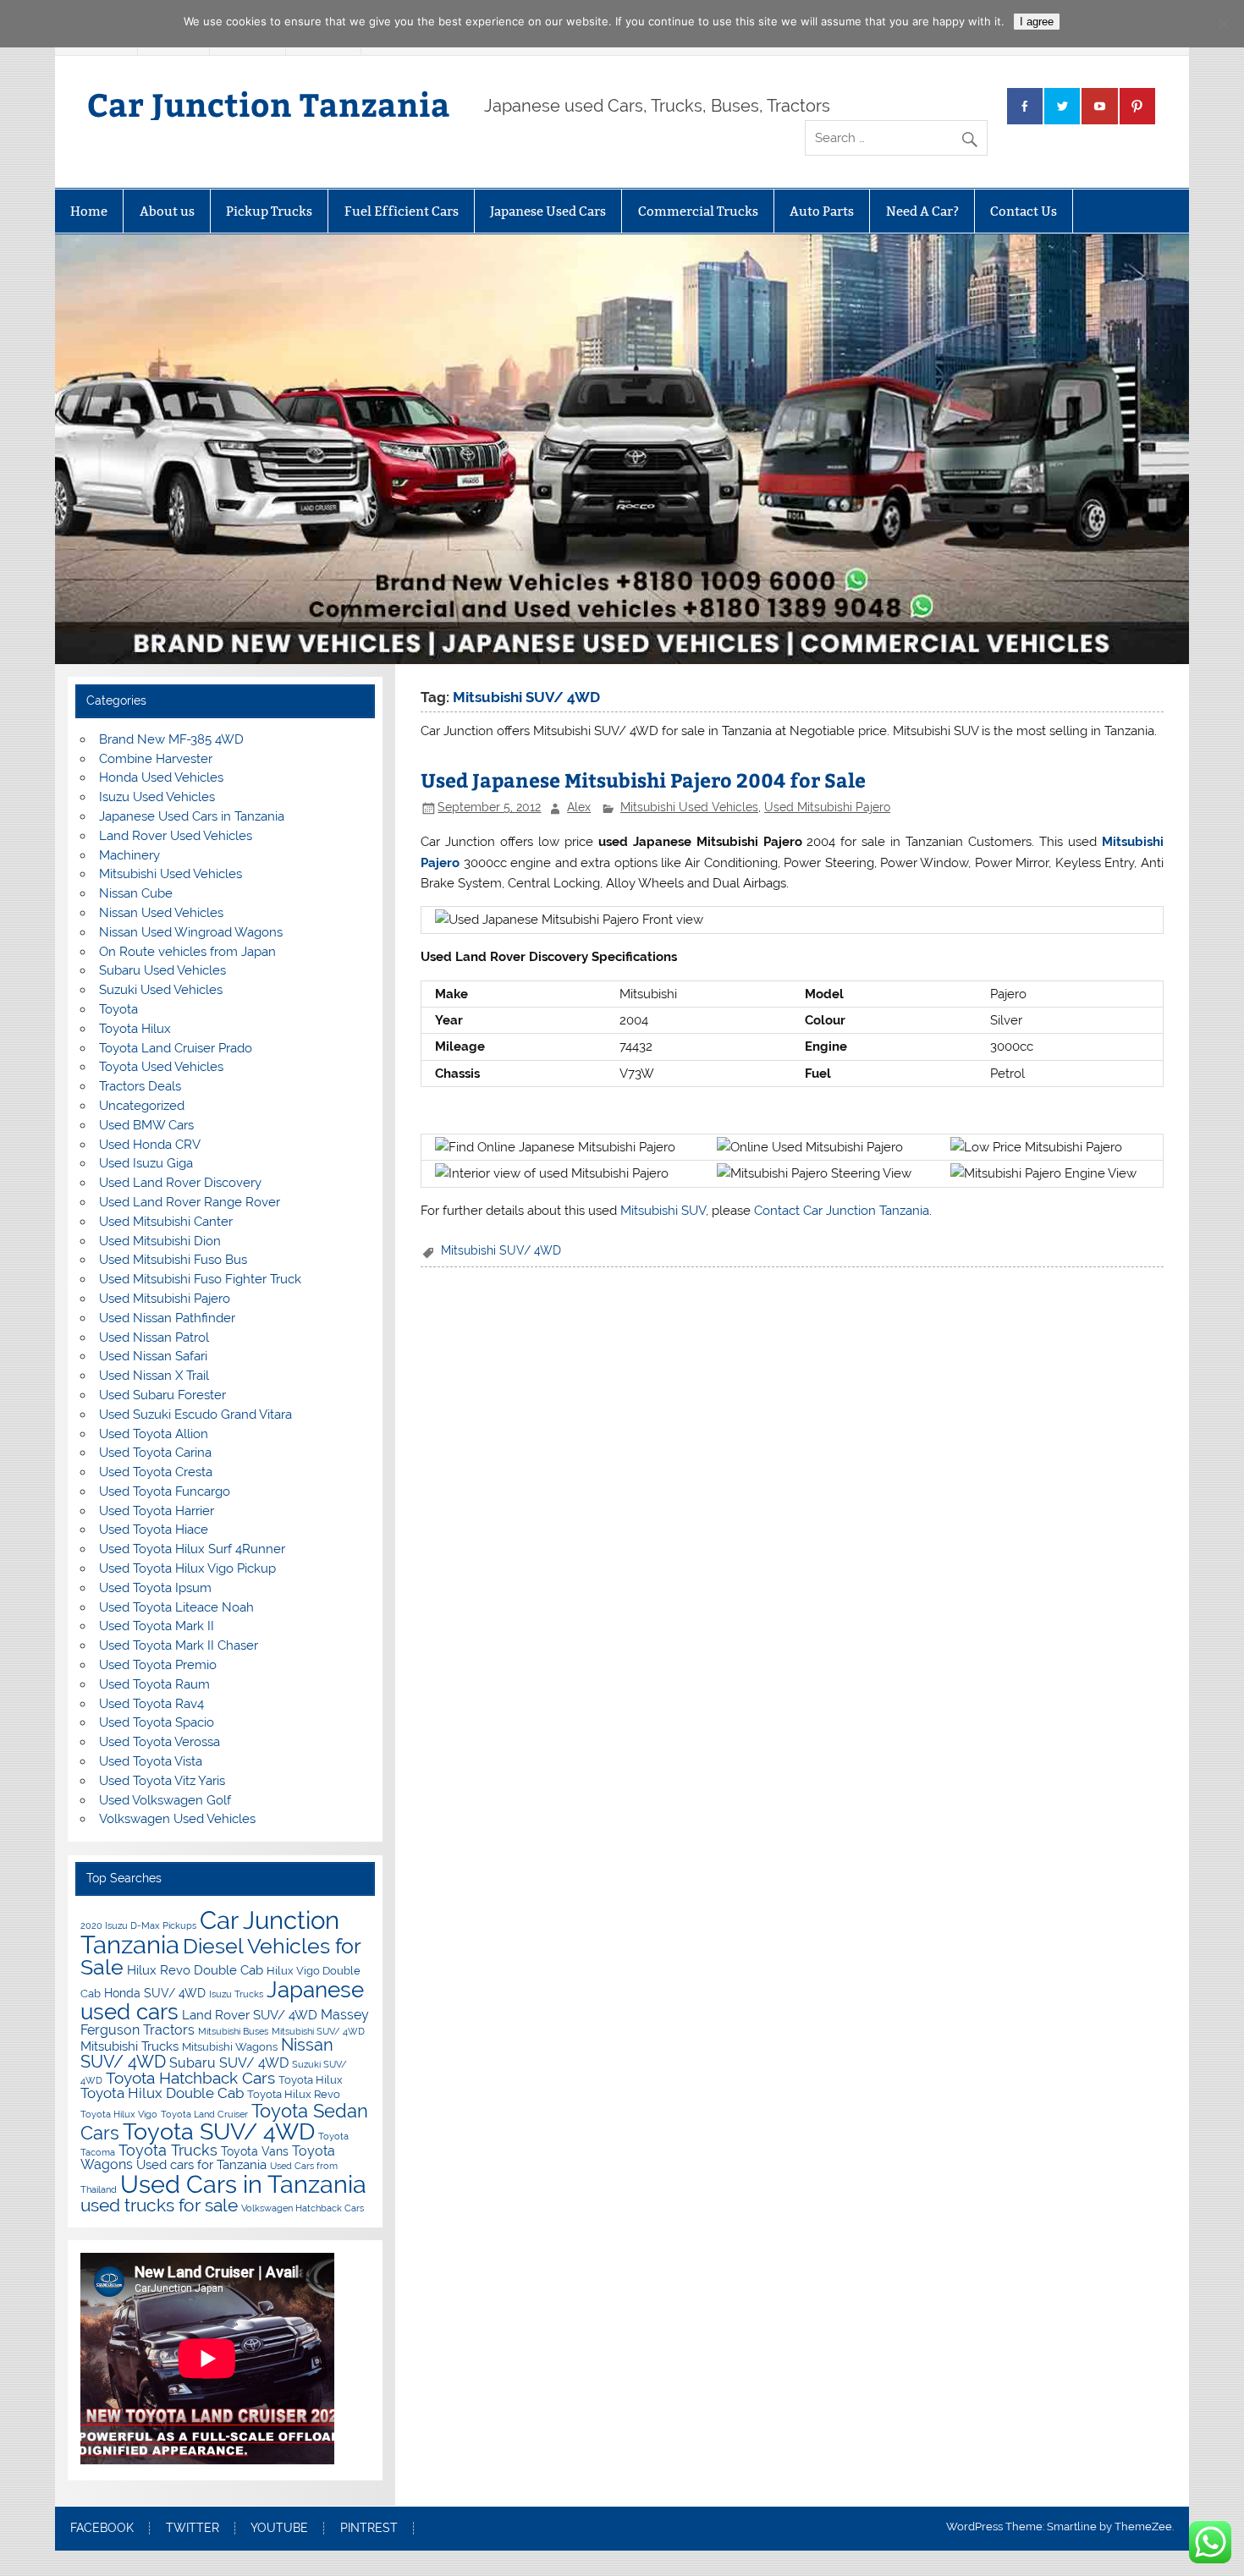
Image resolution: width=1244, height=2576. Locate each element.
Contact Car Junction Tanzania (842, 1211)
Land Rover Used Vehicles (176, 836)
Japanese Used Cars (548, 211)
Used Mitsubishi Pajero (827, 807)
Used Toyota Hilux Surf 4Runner (192, 1549)
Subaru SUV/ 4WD (229, 2063)
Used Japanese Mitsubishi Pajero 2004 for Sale (643, 780)
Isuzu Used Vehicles (157, 797)
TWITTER (193, 2529)
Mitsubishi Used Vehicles (689, 807)
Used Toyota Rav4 (151, 1704)
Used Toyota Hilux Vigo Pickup (187, 1568)
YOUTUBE (279, 2529)
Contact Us (1024, 211)
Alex (579, 807)
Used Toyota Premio (158, 1665)
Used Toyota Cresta (156, 1472)
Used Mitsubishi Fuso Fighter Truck (200, 1279)
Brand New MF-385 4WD (171, 739)
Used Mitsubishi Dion (160, 1241)
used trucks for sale (159, 2205)
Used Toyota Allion (154, 1434)
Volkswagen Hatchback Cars (303, 2208)
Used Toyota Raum (154, 1684)
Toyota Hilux (135, 1029)
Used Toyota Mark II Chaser (179, 1645)
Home (89, 211)
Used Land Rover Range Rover (190, 1202)
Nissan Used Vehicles (161, 913)
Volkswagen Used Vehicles (177, 1819)
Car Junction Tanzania (269, 104)
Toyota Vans (255, 2151)
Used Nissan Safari (153, 1356)
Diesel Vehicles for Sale (220, 1957)
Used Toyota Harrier (157, 1511)
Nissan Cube (136, 893)
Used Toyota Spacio (157, 1722)
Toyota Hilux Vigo (119, 2114)
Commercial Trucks (698, 211)
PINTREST (369, 2529)
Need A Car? (922, 211)
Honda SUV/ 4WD (155, 1993)
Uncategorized (142, 1106)
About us (167, 211)
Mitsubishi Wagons (230, 2047)
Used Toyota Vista (151, 1761)
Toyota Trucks (168, 2150)
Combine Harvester (156, 759)
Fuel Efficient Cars (402, 211)
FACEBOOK (102, 2529)
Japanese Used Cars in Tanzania (192, 816)
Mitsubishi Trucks (129, 2046)
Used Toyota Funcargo (165, 1491)
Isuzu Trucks (236, 1994)
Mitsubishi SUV (663, 1211)
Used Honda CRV (150, 1145)
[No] (1223, 24)
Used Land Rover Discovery (180, 1183)
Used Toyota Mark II (157, 1626)
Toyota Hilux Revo (294, 2094)
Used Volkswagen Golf (165, 1800)
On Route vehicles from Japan (187, 952)
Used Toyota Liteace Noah (176, 1607)
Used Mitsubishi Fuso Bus (173, 1260)
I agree (1037, 22)
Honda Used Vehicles (161, 777)
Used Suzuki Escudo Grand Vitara (195, 1414)
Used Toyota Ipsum (155, 1588)
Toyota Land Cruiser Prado (176, 1048)
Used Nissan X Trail (154, 1376)
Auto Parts (822, 211)
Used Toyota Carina (155, 1453)
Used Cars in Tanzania (243, 2184)
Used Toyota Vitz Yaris (162, 1781)
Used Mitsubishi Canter (166, 1222)
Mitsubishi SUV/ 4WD (501, 1250)
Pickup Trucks (269, 211)
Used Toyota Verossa (160, 1742)
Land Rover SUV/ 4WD (250, 2015)
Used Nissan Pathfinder (167, 1318)
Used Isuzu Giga (146, 1163)
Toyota (118, 1009)
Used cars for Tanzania (201, 2164)
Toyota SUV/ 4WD (219, 2131)
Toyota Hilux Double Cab (162, 2093)
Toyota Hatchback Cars (190, 2078)
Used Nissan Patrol (154, 1337)
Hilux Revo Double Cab (195, 1970)
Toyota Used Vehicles (161, 1067)
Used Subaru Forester (162, 1395)
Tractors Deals (140, 1086)
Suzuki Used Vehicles (161, 990)
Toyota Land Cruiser (204, 2114)
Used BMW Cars (146, 1125)
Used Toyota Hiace (154, 1530)
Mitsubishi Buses (233, 2031)
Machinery (129, 855)
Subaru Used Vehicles (162, 970)
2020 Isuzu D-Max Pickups (138, 1925)
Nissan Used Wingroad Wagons (191, 932)
